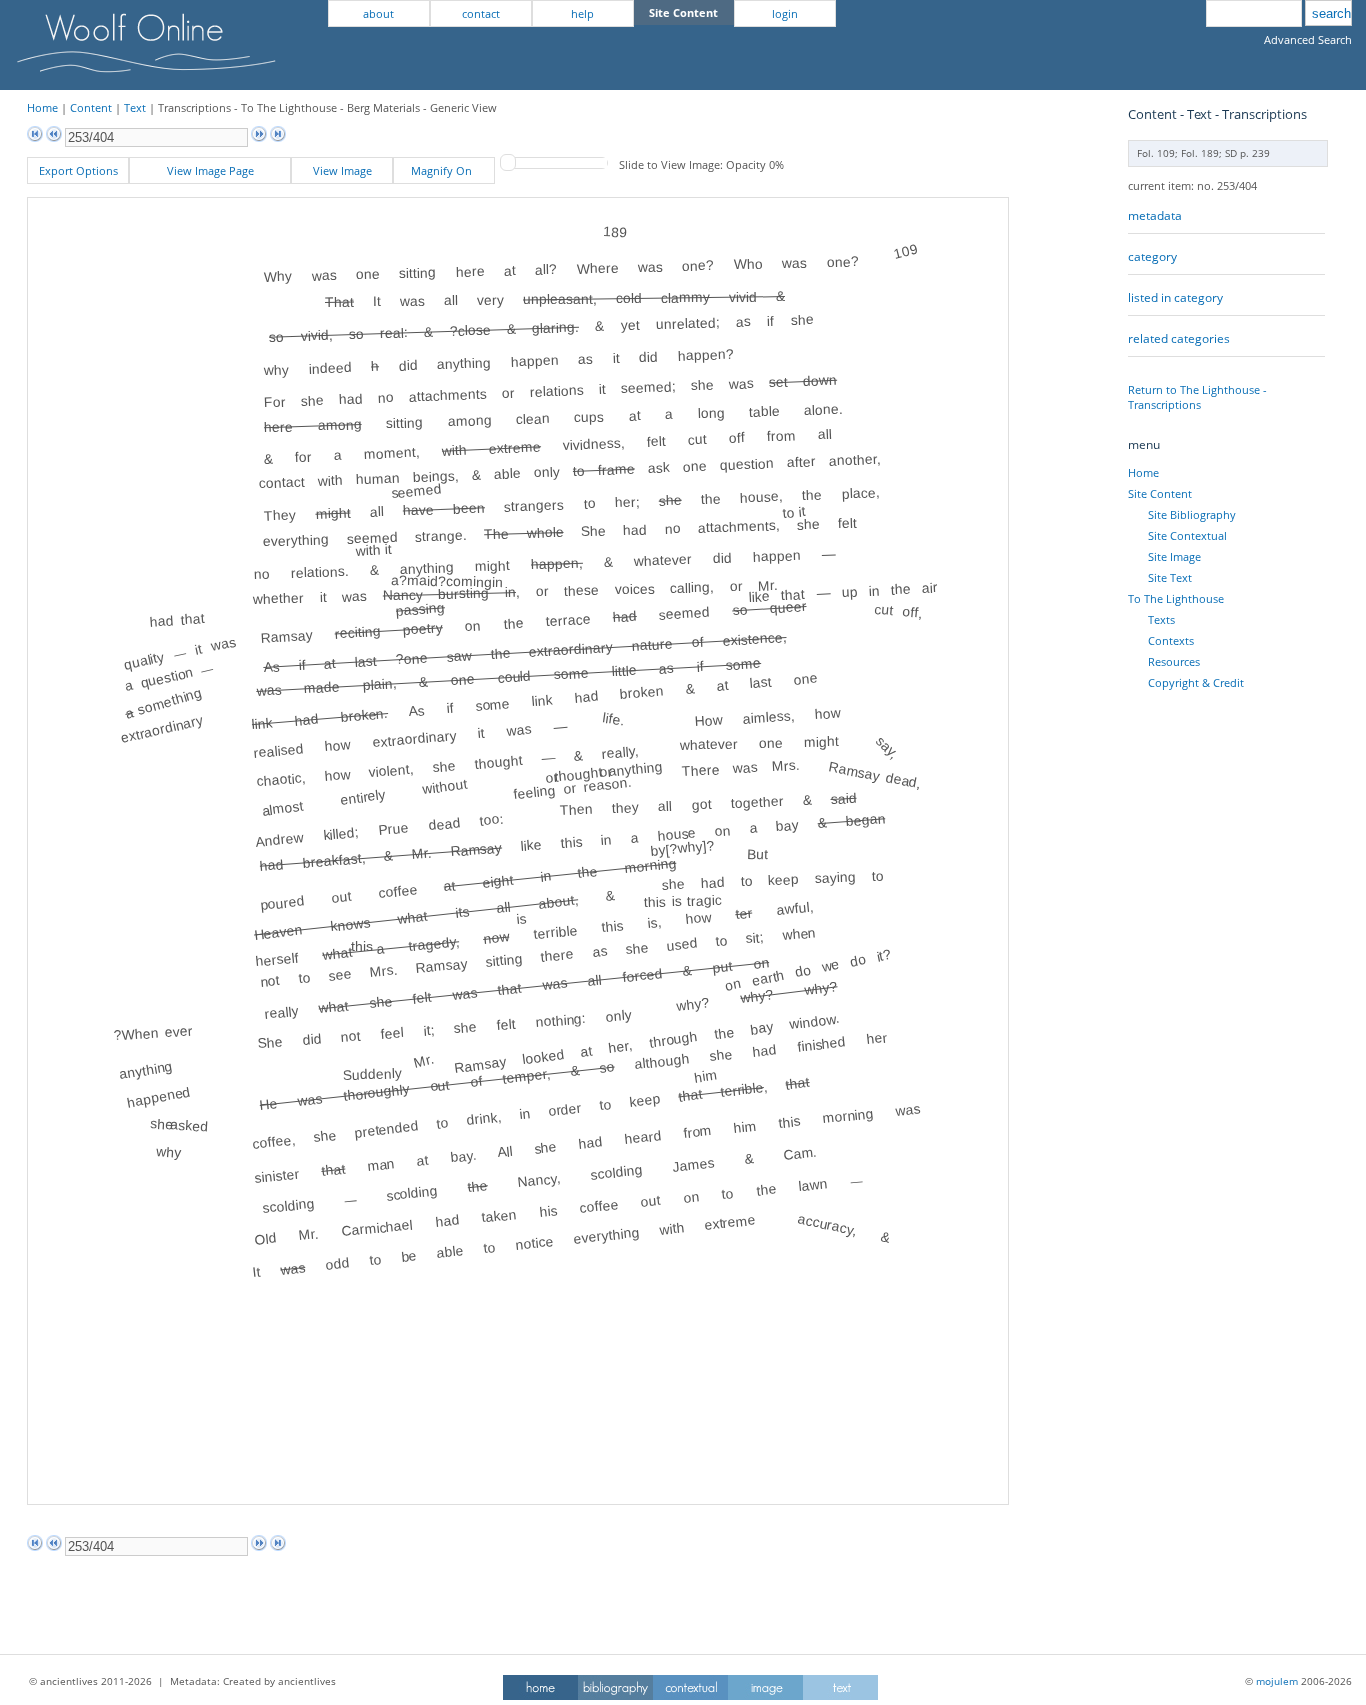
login (785, 13)
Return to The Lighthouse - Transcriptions (1197, 397)
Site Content (1160, 493)
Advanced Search (1308, 39)
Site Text (1170, 577)
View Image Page (210, 170)
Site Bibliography (1192, 514)
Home (42, 107)
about (378, 13)
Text (135, 107)
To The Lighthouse (1176, 598)
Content (91, 107)
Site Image (1174, 556)
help (582, 13)
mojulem (1277, 1681)
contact (481, 13)
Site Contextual (1187, 535)
